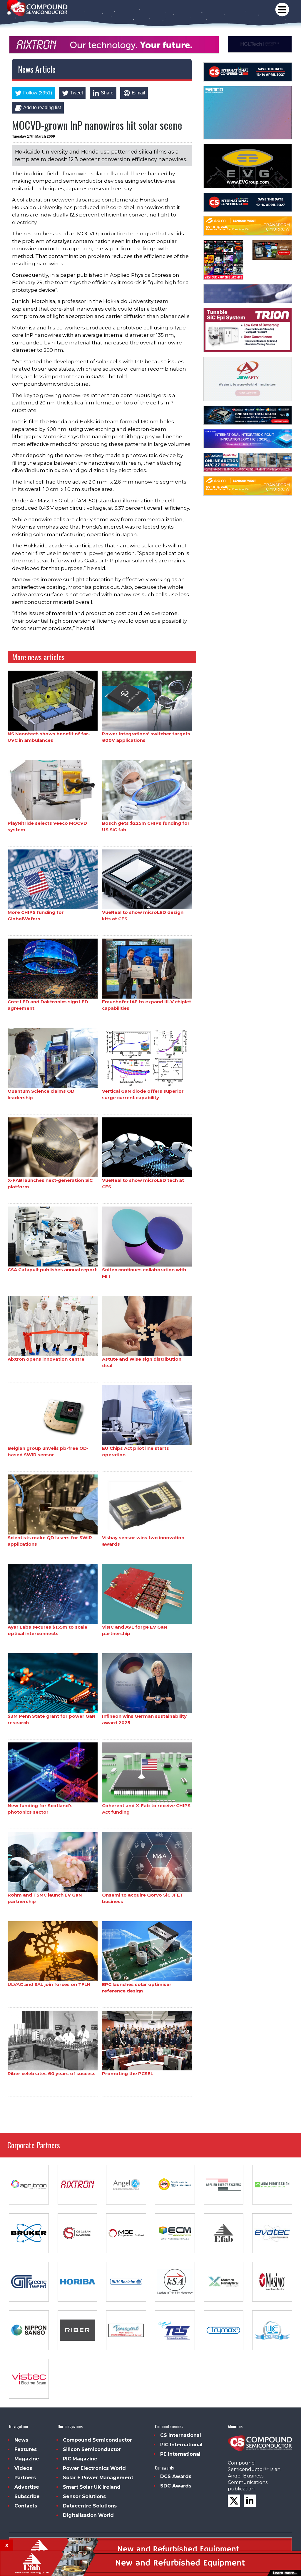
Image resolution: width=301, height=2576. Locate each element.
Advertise (27, 2487)
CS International (181, 2435)
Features (26, 2449)
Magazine (27, 2459)
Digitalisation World (88, 2515)
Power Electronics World (94, 2468)
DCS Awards (176, 2476)
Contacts (26, 2506)
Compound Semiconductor (97, 2440)
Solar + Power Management (98, 2478)
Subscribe (27, 2496)
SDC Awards (176, 2486)
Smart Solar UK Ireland (92, 2487)
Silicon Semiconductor (92, 2449)
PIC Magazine (80, 2459)
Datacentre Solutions (90, 2506)
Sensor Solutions (84, 2496)
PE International (180, 2454)
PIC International (181, 2445)
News (21, 2440)
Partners (25, 2478)
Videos (23, 2468)
